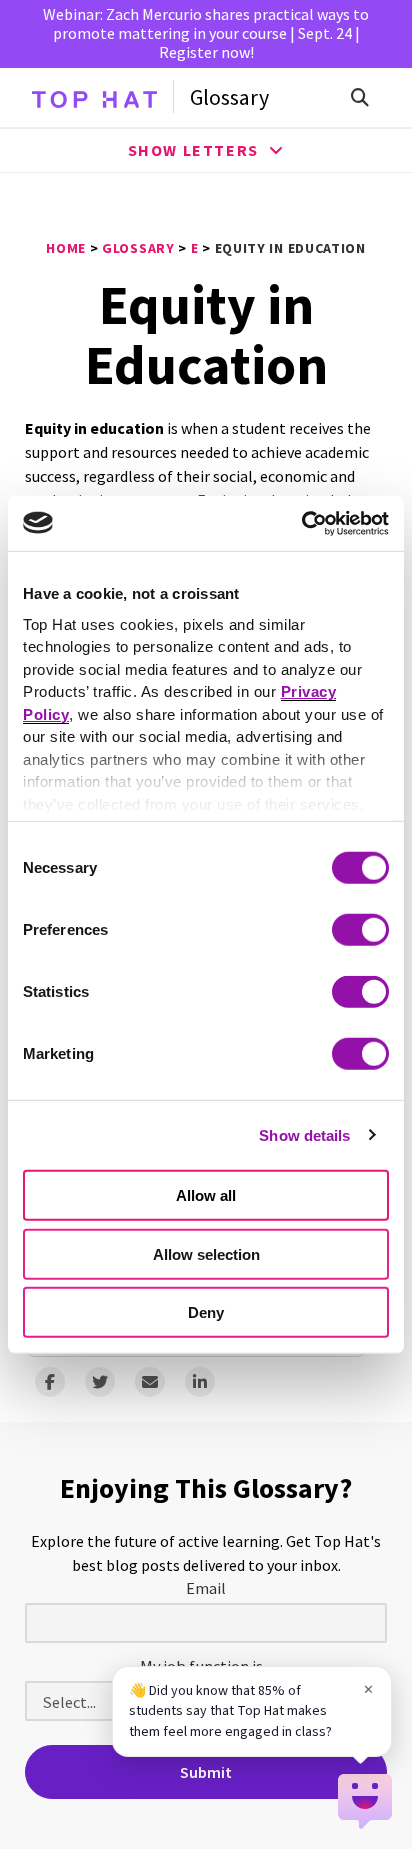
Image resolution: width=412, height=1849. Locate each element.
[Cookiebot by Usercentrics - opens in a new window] (301, 523)
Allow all (206, 1195)
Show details (304, 1134)
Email (206, 1588)
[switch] (360, 930)
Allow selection (206, 1253)
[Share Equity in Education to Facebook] (50, 1382)
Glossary (229, 97)
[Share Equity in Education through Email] (150, 1382)
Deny (206, 1312)
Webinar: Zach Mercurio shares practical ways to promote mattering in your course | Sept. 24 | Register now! (206, 33)
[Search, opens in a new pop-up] (360, 97)
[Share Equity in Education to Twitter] (100, 1382)
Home (66, 248)
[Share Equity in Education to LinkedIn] (200, 1382)
